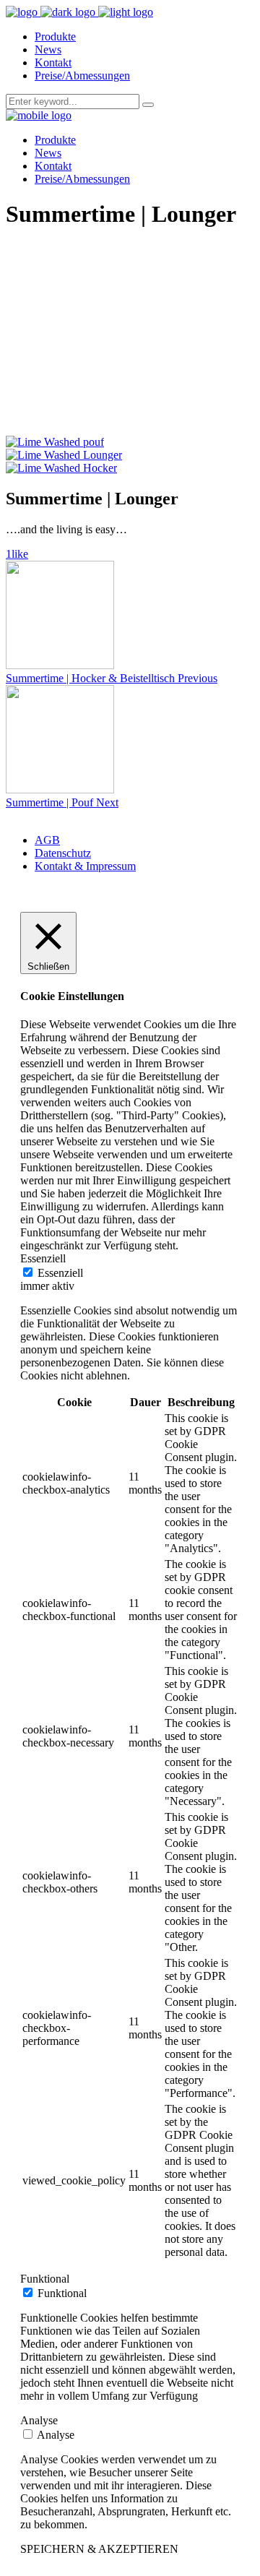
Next (107, 802)
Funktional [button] (45, 2279)
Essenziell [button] (43, 1258)
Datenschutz (63, 853)
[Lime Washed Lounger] (64, 455)
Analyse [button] (39, 2420)
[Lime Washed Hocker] (61, 468)
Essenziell (60, 1273)
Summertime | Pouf (51, 802)
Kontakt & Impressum (85, 866)
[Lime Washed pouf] (55, 442)
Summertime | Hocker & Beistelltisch (92, 678)
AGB (47, 840)
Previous (198, 678)
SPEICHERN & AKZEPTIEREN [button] (99, 2549)
